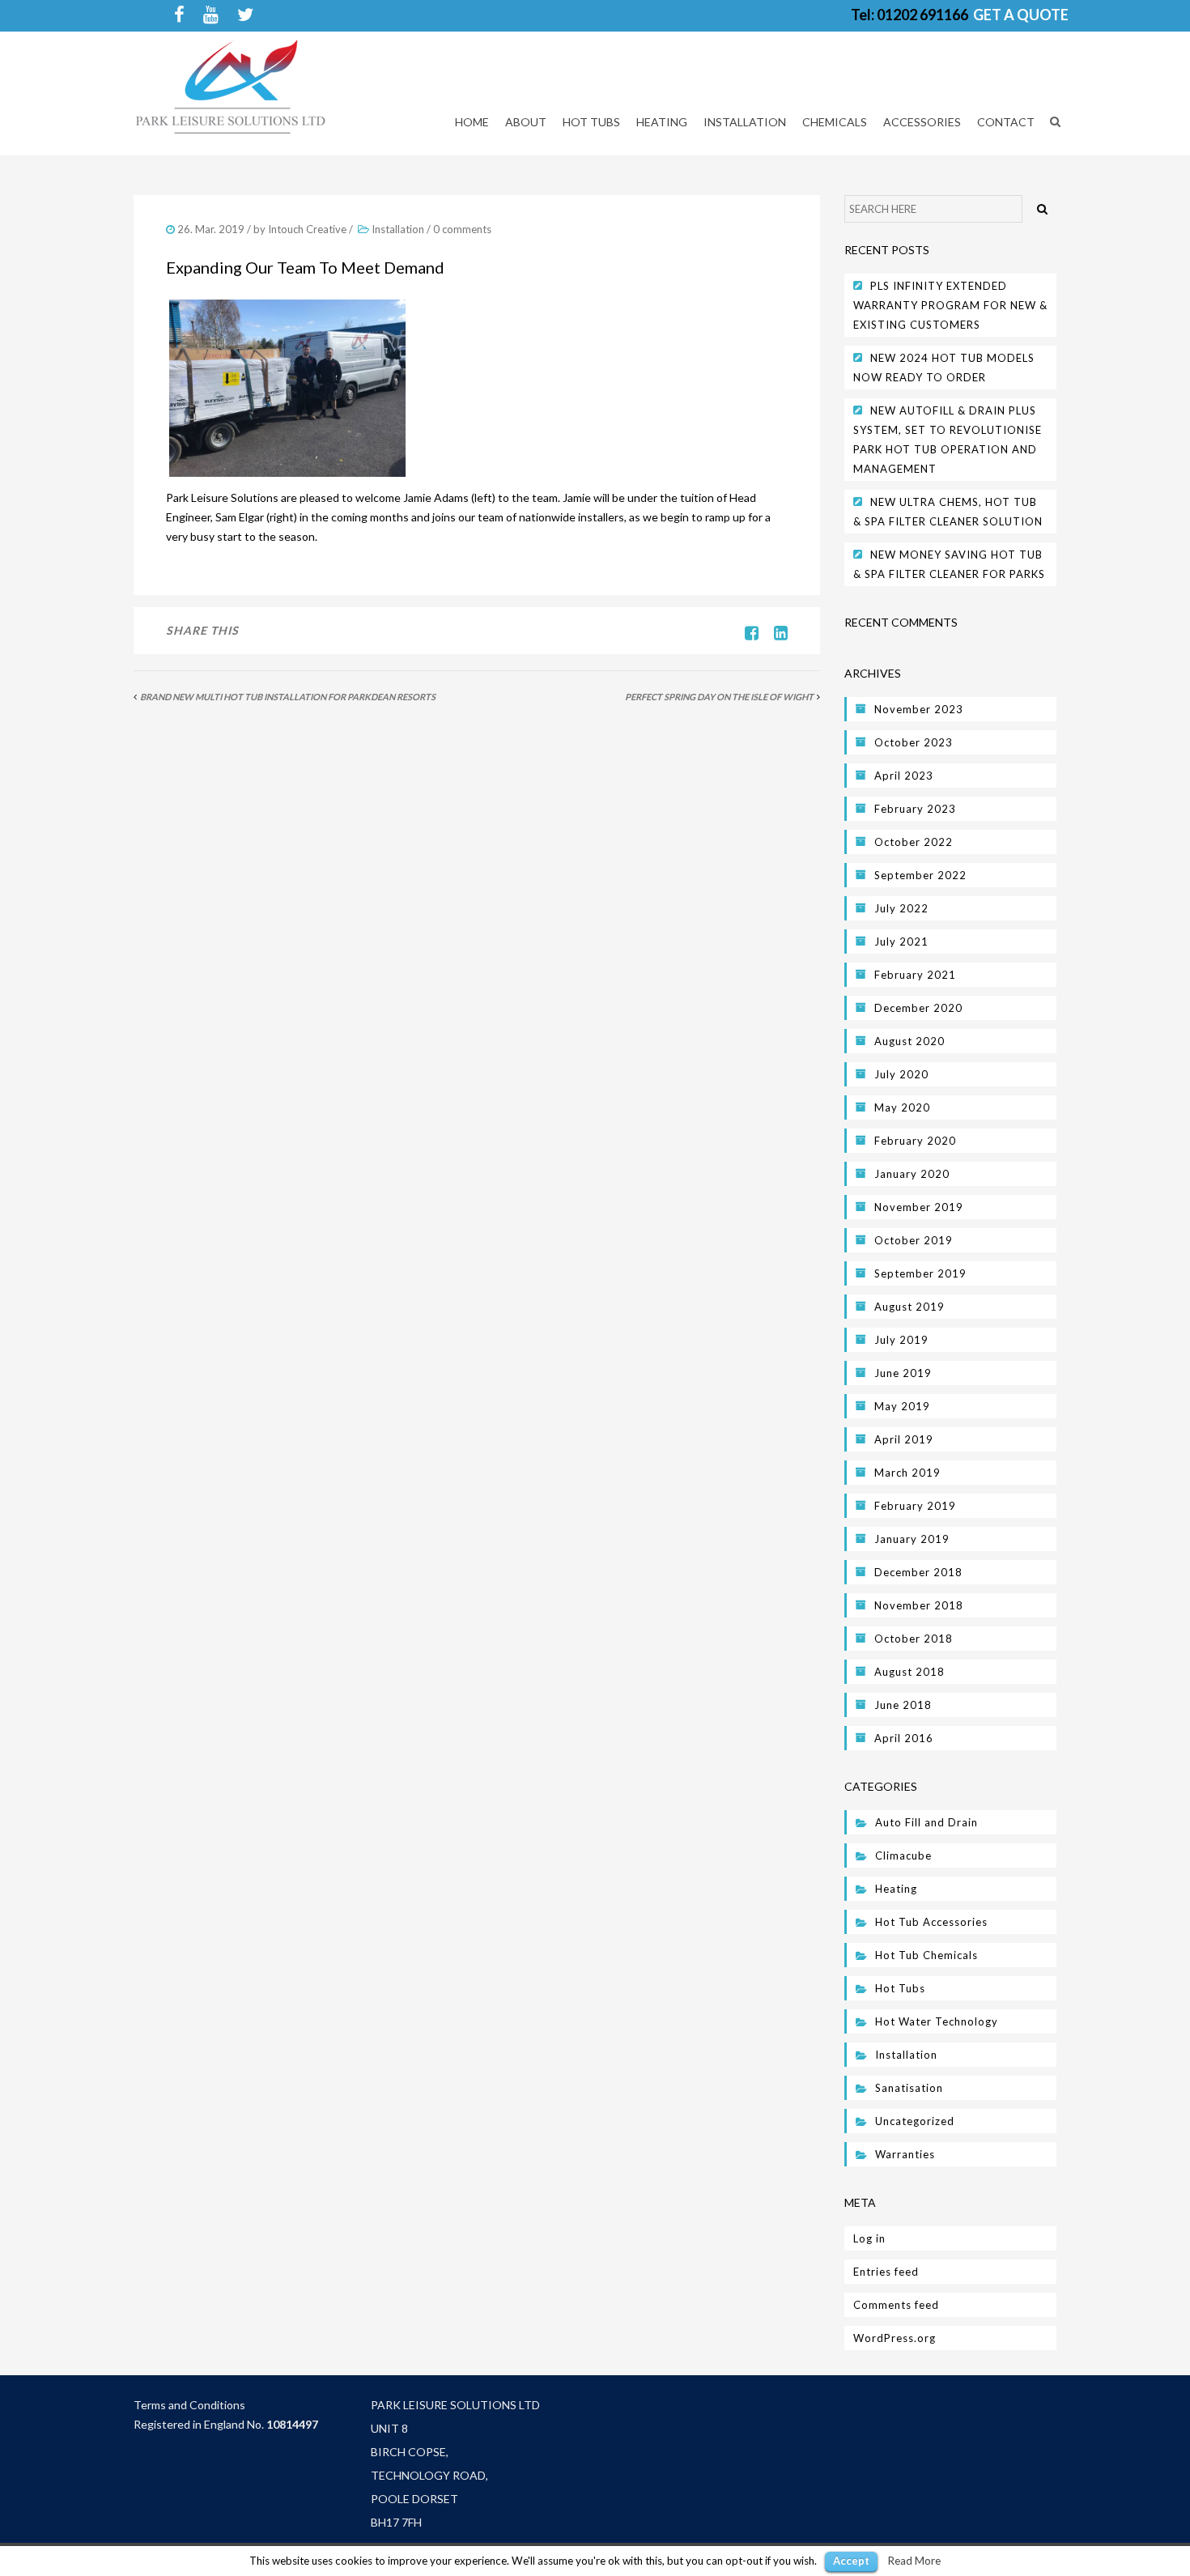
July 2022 (901, 908)
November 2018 (919, 1605)
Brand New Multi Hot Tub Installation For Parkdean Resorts (288, 697)
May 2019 (902, 1406)
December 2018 (918, 1572)
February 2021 (915, 975)
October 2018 (914, 1639)
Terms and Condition (187, 2405)
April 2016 (904, 1738)
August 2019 (909, 1307)
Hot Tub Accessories (931, 1922)
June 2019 (903, 1373)
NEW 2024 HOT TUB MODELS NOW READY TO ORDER (944, 368)
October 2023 (914, 742)
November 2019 (919, 1207)
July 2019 (901, 1340)
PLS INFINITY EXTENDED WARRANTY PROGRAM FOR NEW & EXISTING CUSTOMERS (950, 305)
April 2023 (904, 776)
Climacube (903, 1855)
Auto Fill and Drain (926, 1822)
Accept (851, 2561)
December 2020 (918, 1008)
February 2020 (915, 1141)
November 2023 (919, 709)
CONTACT (1006, 122)
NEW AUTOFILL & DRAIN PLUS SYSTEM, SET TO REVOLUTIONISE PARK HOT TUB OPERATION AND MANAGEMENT (948, 440)
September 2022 (920, 875)
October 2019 (914, 1240)
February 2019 (915, 1506)
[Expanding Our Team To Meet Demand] (775, 632)
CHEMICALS (835, 122)
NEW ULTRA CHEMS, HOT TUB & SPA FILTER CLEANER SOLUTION (948, 512)
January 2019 (912, 1539)
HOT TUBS (591, 122)
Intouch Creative (307, 229)
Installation (398, 229)
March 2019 (907, 1473)
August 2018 (909, 1672)
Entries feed (886, 2272)
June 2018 (903, 1705)
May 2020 (902, 1107)
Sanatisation (909, 2088)
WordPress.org (895, 2338)
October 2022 (914, 842)
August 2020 (909, 1041)
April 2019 (904, 1439)
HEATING (662, 122)
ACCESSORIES (922, 122)
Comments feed (896, 2305)
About (526, 122)
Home (472, 122)
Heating (896, 1889)
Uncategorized (915, 2121)
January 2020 (912, 1174)
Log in (869, 2238)
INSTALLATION (745, 122)
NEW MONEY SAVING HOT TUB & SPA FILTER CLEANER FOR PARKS (949, 564)
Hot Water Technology (937, 2021)
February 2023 (915, 809)
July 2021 (901, 942)
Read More (914, 2561)
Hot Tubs (900, 1988)
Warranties (905, 2154)
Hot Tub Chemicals (926, 1955)
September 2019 (920, 1273)
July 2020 (901, 1074)
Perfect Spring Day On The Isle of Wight (719, 697)
